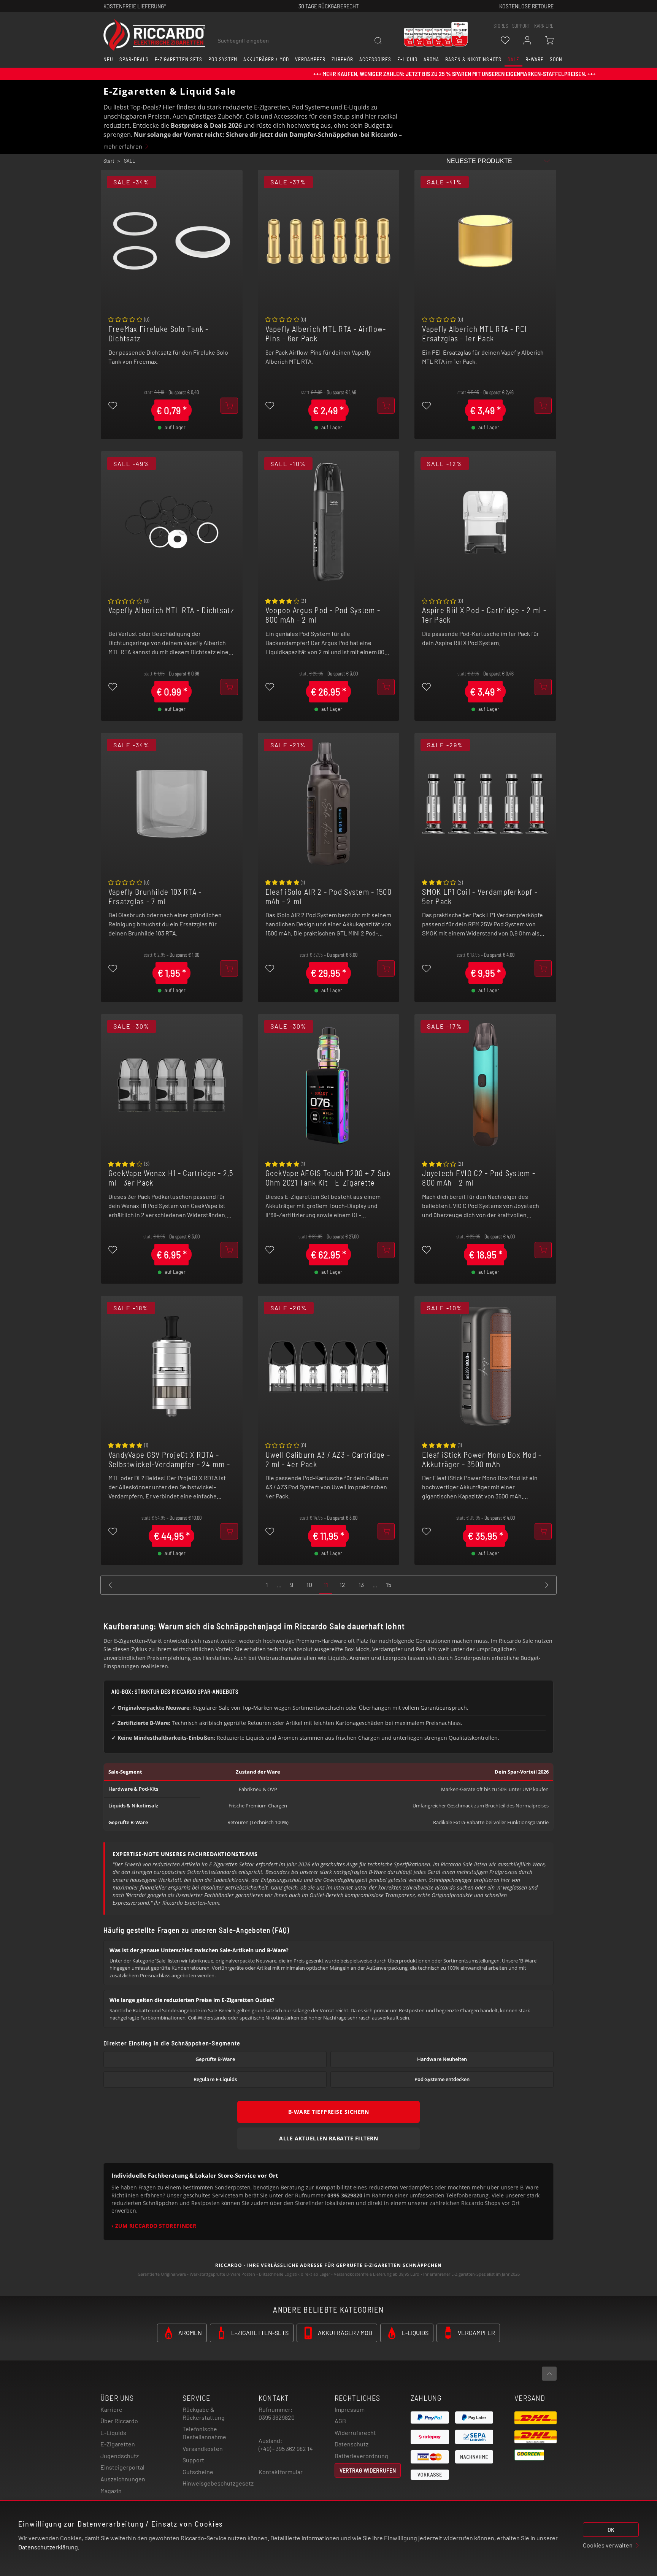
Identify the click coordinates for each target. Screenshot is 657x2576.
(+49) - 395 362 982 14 (286, 2448)
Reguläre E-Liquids (215, 2079)
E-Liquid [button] (408, 59)
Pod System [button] (223, 59)
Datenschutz (352, 2444)
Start (109, 161)
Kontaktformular (281, 2472)
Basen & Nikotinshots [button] (473, 59)
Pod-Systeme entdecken (442, 2079)
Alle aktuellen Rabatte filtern (328, 2138)
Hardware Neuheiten (442, 2059)
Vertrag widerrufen (368, 2470)
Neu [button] (108, 59)
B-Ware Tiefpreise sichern (329, 2112)
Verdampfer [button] (310, 59)
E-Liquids (113, 2433)
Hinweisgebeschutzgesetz (218, 2483)
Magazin (111, 2491)
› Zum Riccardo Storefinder (154, 2226)
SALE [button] (513, 59)
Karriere (544, 26)
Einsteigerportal (122, 2467)
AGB (340, 2421)
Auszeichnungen (123, 2479)
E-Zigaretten (118, 2444)
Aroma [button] (431, 59)
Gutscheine (198, 2472)
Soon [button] (556, 59)
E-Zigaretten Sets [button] (179, 59)
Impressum (350, 2409)
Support (193, 2460)
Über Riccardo (119, 2421)
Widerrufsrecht (355, 2433)
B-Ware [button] (535, 59)
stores (501, 26)
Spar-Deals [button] (134, 59)
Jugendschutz (120, 2456)
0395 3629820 (277, 2417)
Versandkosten (203, 2448)
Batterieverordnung (361, 2456)
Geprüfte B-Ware (215, 2059)
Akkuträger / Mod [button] (266, 59)
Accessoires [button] (375, 59)
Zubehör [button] (342, 59)
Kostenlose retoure (526, 6)
